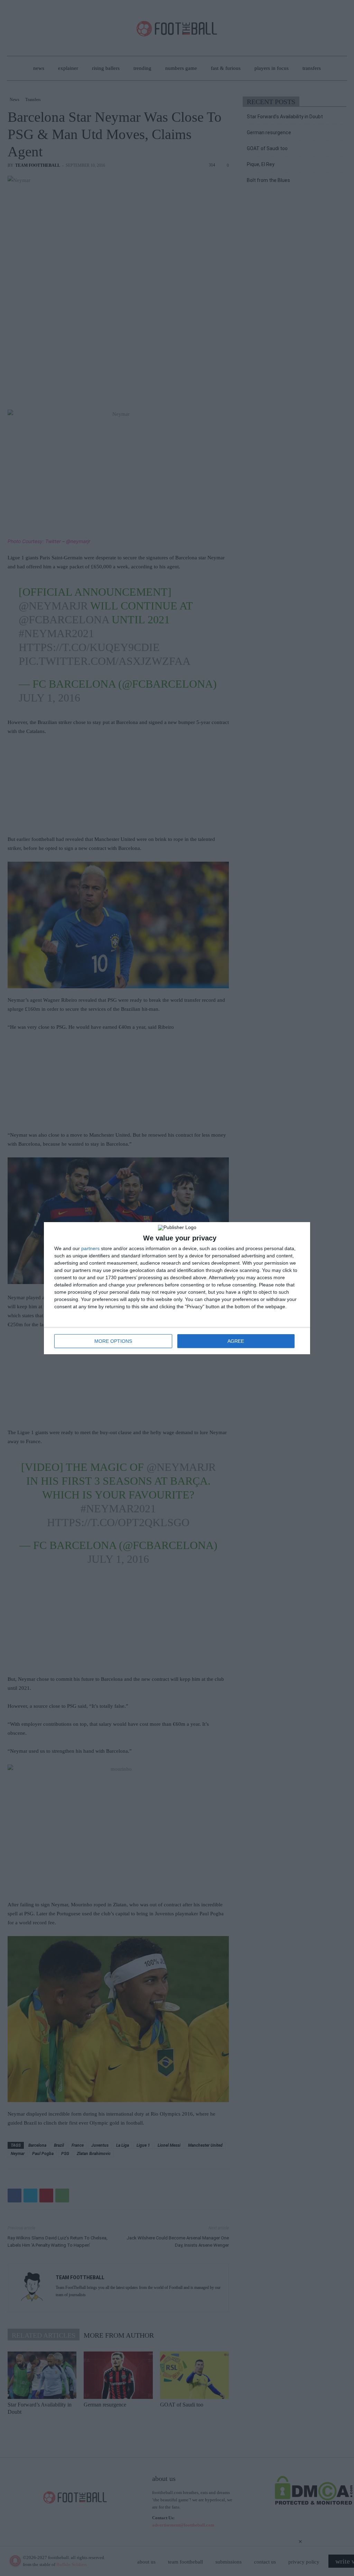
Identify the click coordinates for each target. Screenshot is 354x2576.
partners (90, 1248)
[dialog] (177, 1288)
